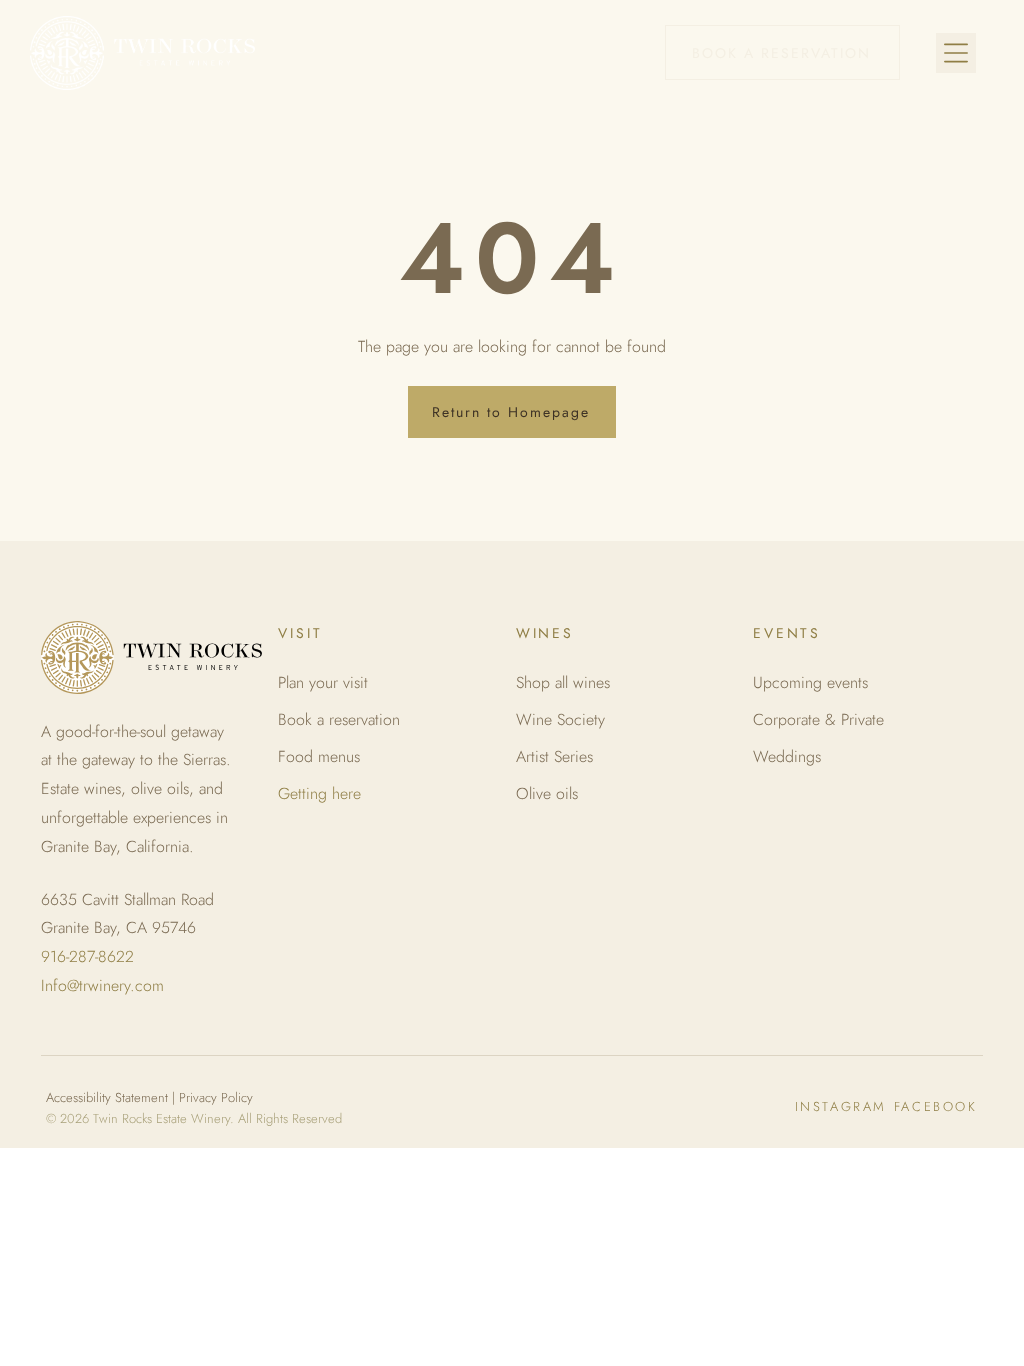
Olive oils (547, 793)
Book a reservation (339, 719)
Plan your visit (323, 682)
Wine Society (560, 719)
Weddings (787, 756)
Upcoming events (810, 682)
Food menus (319, 756)
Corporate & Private (818, 719)
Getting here (319, 793)
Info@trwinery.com (102, 985)
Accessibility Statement (107, 1097)
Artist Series (554, 756)
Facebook (936, 1106)
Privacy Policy (216, 1097)
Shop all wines (563, 682)
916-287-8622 (87, 956)
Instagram (841, 1106)
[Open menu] (956, 53)
